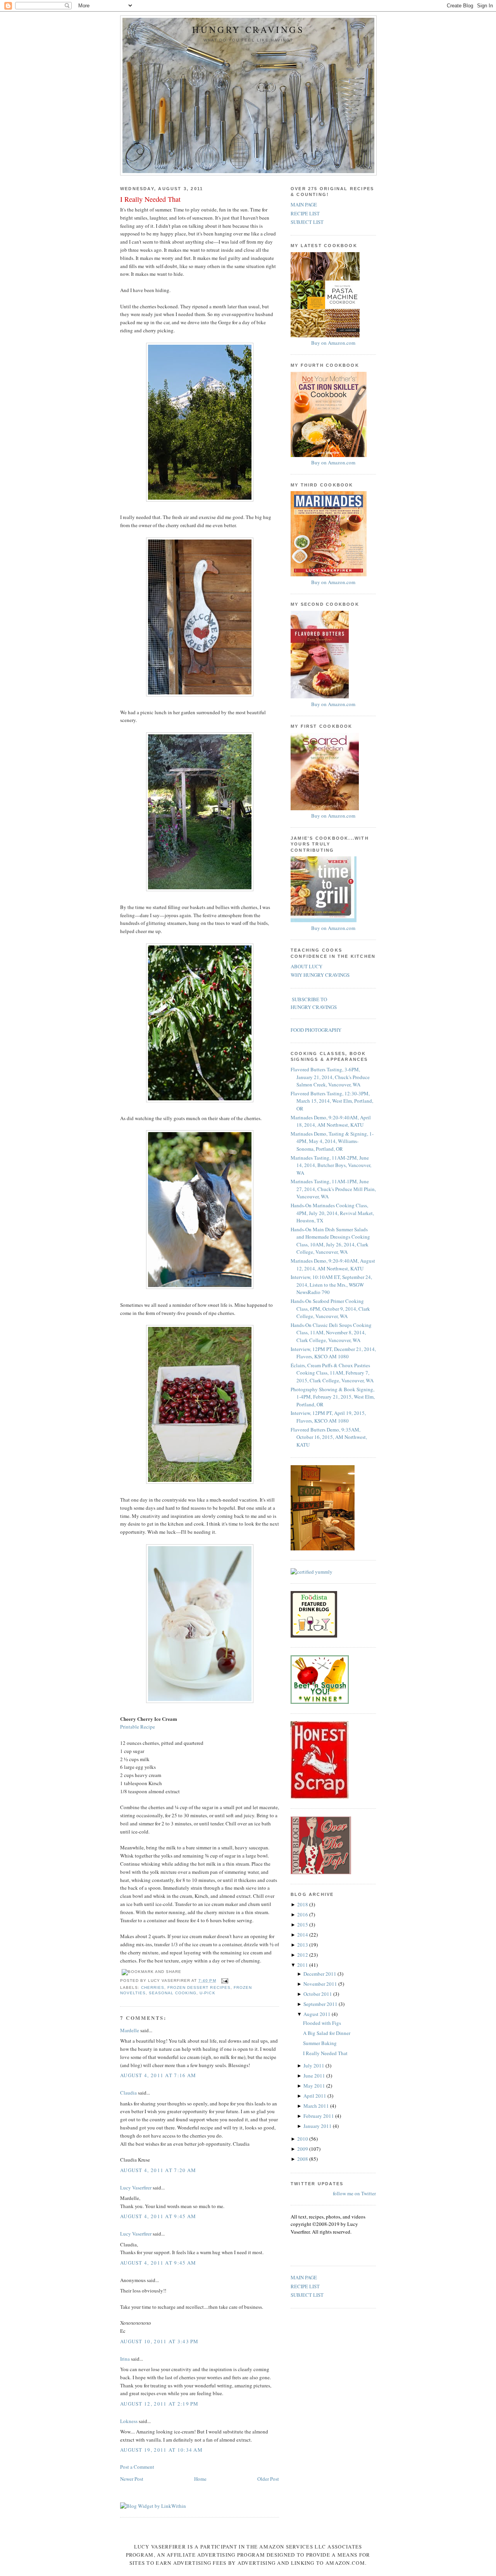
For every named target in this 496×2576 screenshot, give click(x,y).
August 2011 (318, 2014)
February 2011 (319, 2116)
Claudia (128, 2093)
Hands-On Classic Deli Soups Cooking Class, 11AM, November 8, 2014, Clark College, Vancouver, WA (331, 1333)
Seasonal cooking (173, 1993)
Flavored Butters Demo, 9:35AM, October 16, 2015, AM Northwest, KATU (329, 1437)
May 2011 (315, 2086)
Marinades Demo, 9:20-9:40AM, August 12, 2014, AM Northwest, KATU (333, 1265)
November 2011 (321, 1984)
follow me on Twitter (354, 2193)
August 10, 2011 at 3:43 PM (159, 2341)
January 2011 (318, 2126)
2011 (303, 1965)
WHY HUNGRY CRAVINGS (320, 975)
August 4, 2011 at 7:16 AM (158, 2075)
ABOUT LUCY (307, 966)
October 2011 (318, 1994)
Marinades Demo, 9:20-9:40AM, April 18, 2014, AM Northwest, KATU (331, 1121)
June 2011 (315, 2076)
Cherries (153, 1987)
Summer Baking (320, 2043)
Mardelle (130, 2030)
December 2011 (320, 1974)
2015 (303, 1925)
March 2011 (317, 2106)
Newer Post (132, 2479)
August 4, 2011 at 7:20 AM (158, 2170)
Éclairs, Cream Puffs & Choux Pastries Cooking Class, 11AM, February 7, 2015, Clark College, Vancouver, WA (332, 1373)
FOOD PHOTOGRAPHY (316, 1030)
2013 (303, 1945)
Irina (125, 2359)
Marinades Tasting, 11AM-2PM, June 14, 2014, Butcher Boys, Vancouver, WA (331, 1165)
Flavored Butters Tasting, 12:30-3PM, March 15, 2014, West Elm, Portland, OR (332, 1101)
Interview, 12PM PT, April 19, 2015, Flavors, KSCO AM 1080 (328, 1417)
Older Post (268, 2479)
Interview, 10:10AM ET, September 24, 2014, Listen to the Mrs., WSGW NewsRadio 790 (331, 1285)
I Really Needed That (150, 199)
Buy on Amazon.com (333, 343)
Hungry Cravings (248, 30)
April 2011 (315, 2096)
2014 (303, 1935)
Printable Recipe (138, 1727)
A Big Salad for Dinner (327, 2033)
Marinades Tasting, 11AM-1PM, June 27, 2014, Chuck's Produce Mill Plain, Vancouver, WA (333, 1189)
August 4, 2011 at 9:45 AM (158, 2216)
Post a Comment (137, 2467)
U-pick (207, 1993)
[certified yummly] (312, 1572)
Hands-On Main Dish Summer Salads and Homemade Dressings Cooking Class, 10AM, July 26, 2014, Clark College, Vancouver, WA (330, 1241)
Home (200, 2479)
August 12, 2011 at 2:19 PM (159, 2404)
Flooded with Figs (322, 2023)
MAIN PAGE (304, 204)
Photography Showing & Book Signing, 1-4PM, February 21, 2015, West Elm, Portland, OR (333, 1397)
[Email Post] (224, 1981)
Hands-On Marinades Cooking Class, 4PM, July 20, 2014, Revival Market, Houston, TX (332, 1213)
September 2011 (321, 2004)
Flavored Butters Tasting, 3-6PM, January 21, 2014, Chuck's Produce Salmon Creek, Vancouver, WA (330, 1077)
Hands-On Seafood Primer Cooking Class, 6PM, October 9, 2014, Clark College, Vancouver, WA (330, 1309)
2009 (303, 2149)
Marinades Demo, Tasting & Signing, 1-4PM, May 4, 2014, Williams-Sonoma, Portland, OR (332, 1141)
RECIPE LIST (305, 213)
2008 (303, 2159)
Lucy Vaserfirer (136, 2188)
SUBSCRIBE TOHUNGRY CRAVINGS (314, 1003)
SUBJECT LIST (307, 222)
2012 (303, 1955)
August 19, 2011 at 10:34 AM (161, 2450)
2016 (303, 1914)
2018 (303, 1904)
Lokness (129, 2421)
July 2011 (314, 2066)
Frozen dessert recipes (199, 1987)
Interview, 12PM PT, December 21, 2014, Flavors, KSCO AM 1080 (333, 1353)
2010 (303, 2139)
